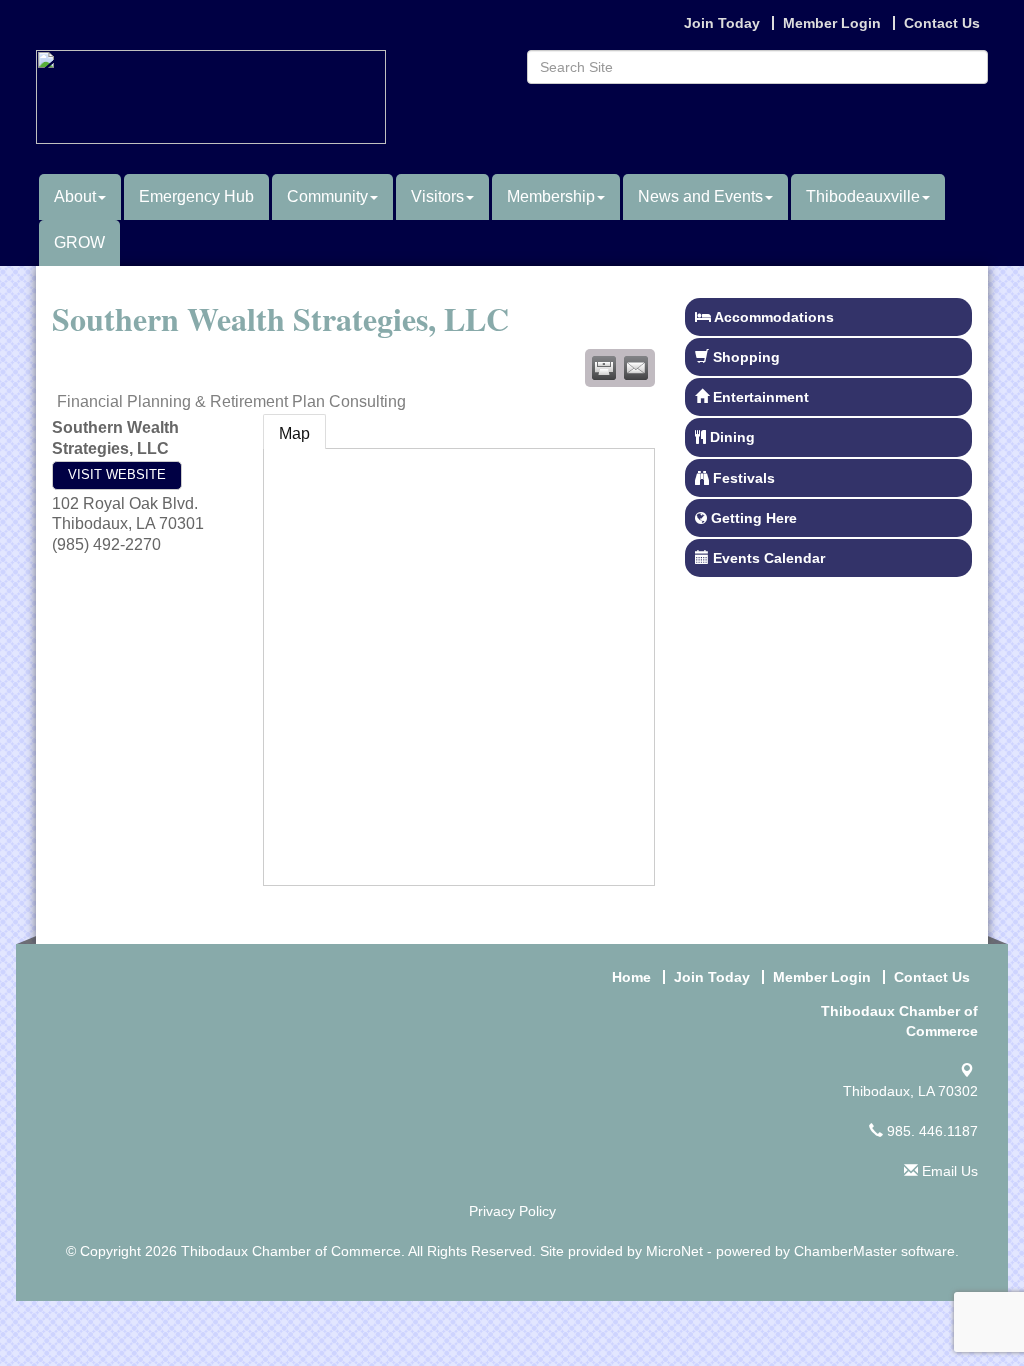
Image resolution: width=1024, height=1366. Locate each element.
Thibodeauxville (863, 196)
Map (294, 433)
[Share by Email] (636, 368)
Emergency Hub (196, 196)
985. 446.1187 (930, 1131)
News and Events (700, 196)
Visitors (437, 196)
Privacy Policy (512, 1211)
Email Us (948, 1171)
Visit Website (117, 474)
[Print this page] (604, 368)
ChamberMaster (845, 1251)
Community (327, 196)
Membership (551, 196)
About (75, 196)
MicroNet (674, 1251)
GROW (79, 242)
